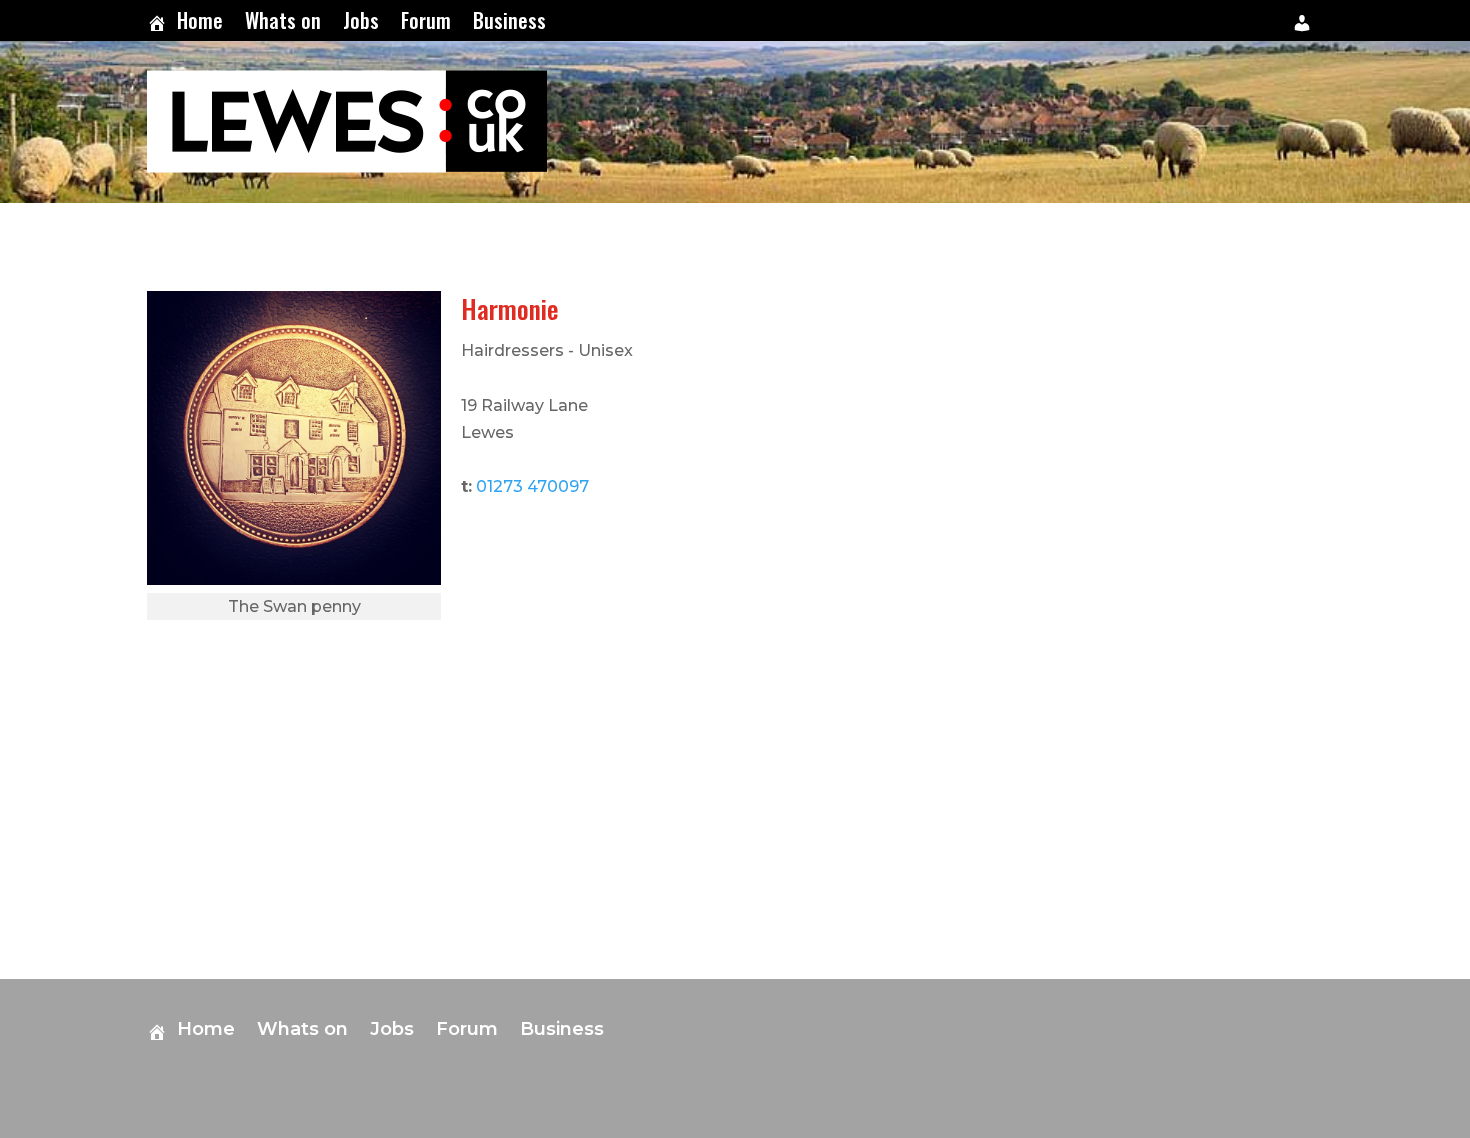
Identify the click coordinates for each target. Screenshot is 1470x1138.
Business (509, 24)
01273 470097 (532, 486)
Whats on (283, 24)
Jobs (361, 24)
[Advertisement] (1275, 591)
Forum (426, 24)
